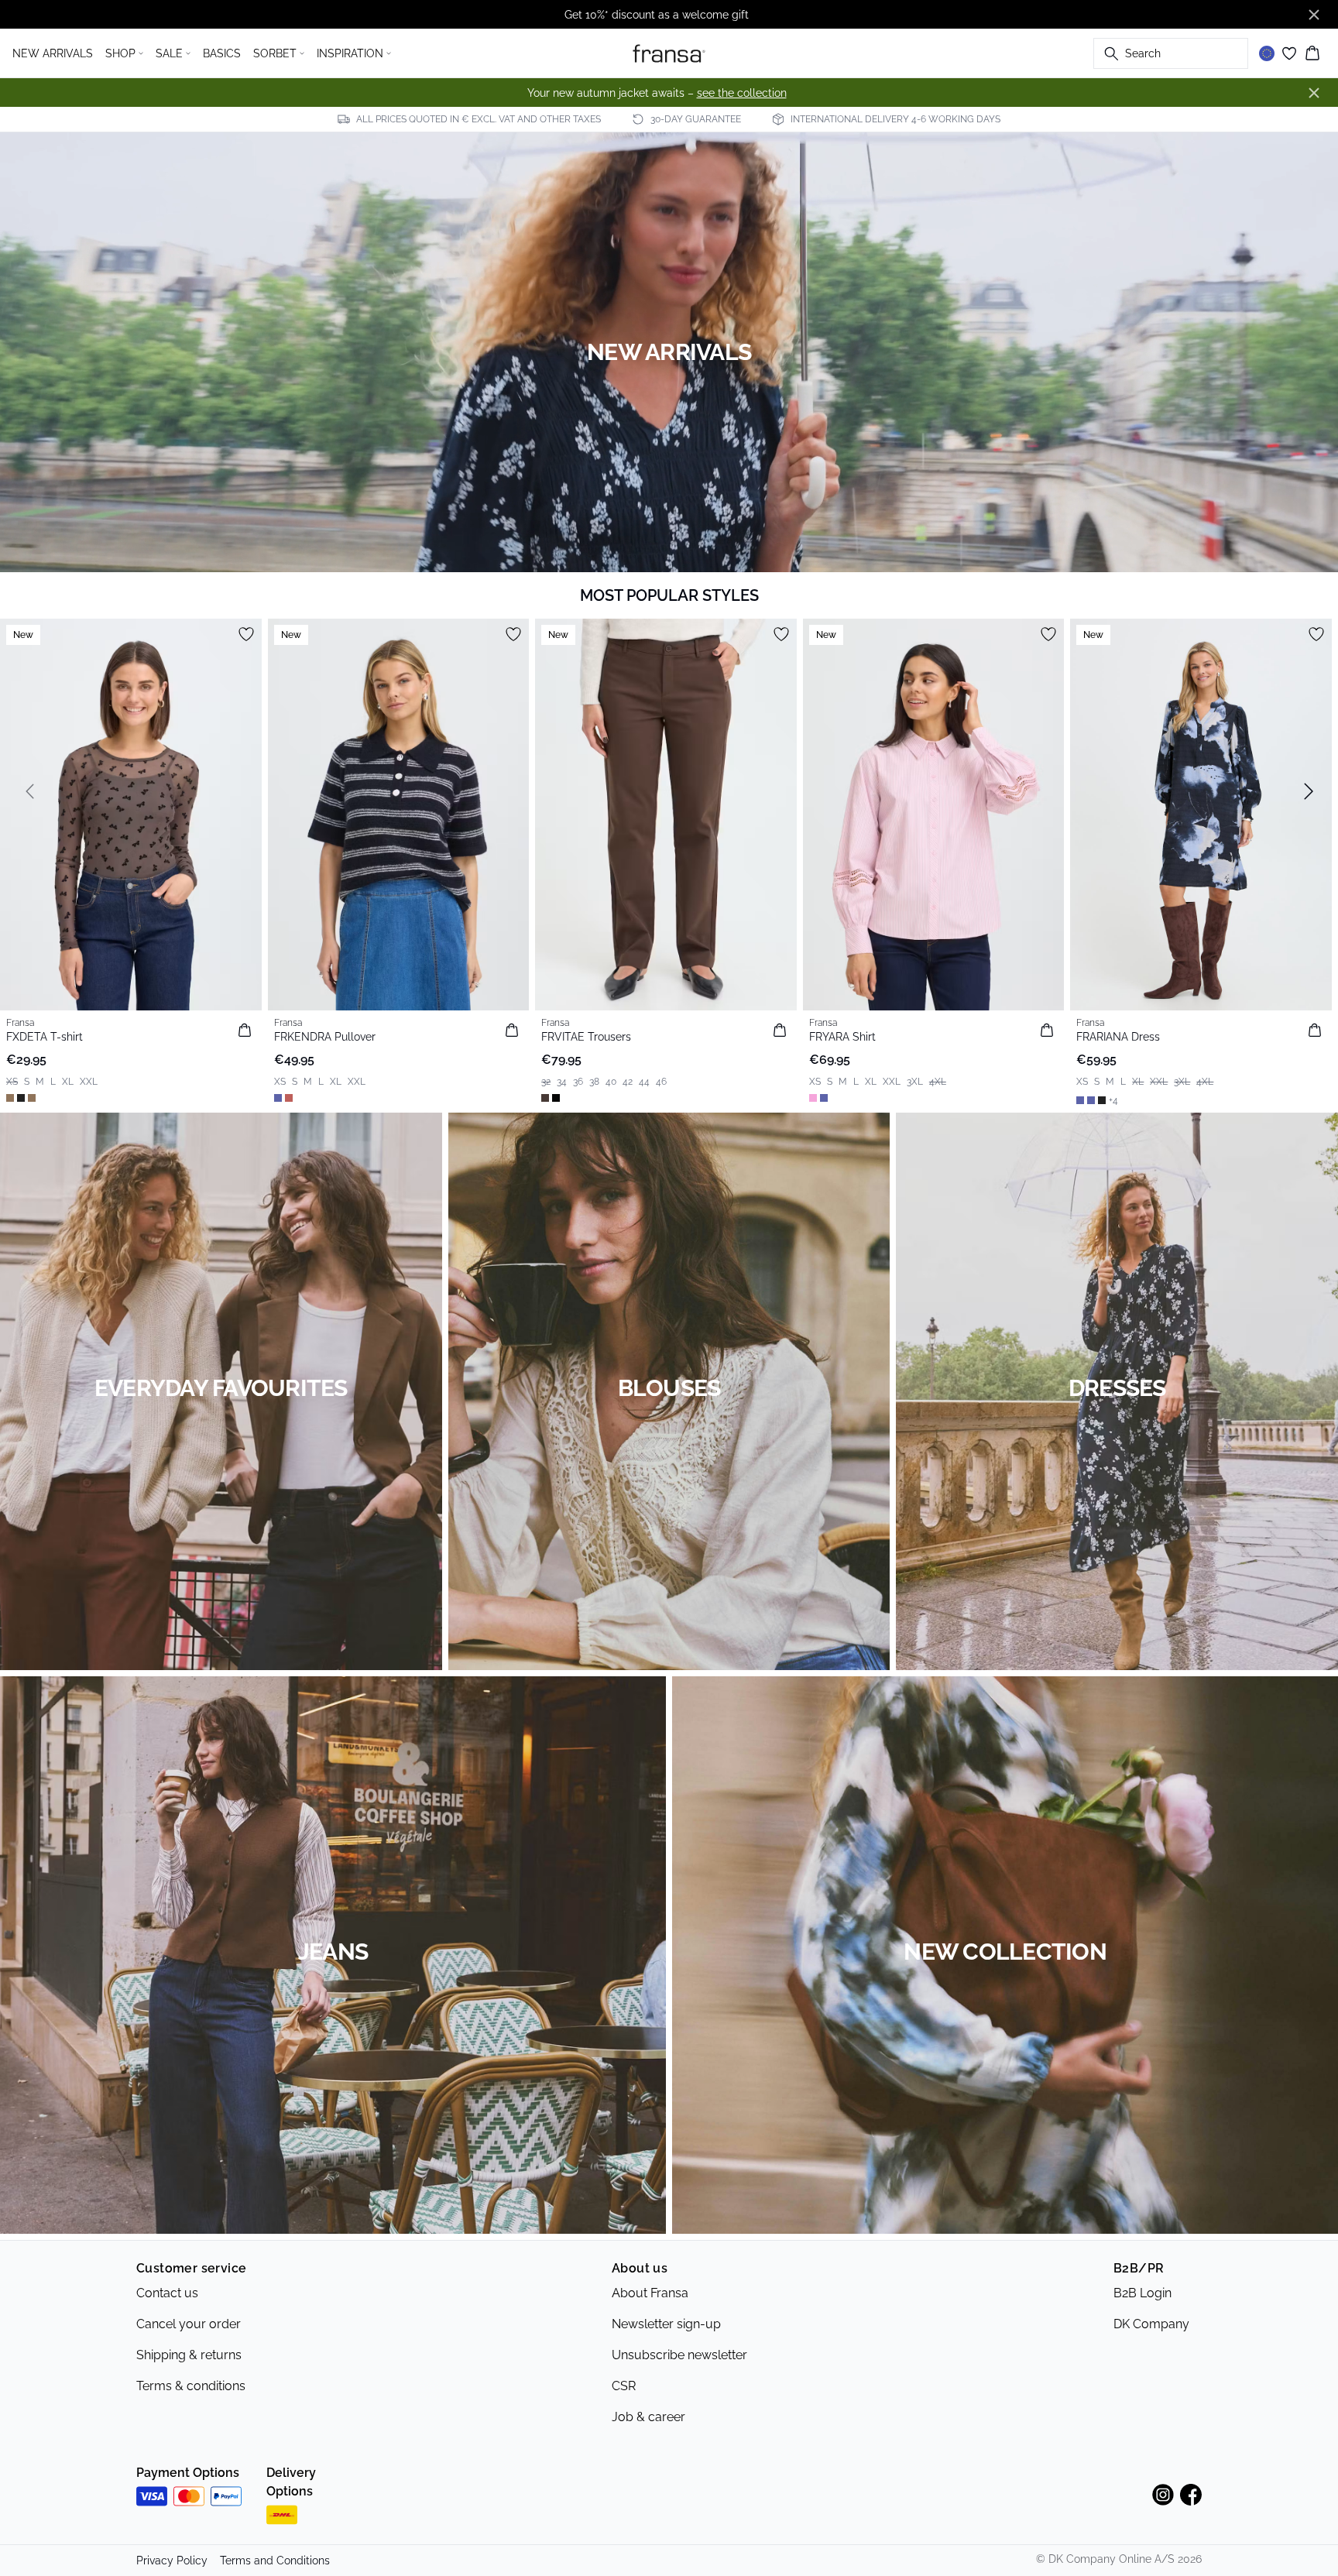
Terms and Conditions (275, 2561)
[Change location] (1267, 53)
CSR (624, 2386)
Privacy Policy (172, 2561)
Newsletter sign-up (666, 2324)
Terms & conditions (191, 2386)
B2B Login (1142, 2293)
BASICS (222, 53)
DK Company (1151, 2324)
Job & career (648, 2417)
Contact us (167, 2293)
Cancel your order (189, 2324)
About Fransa (650, 2293)
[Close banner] (1314, 15)
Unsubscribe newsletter (679, 2355)
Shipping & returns (189, 2355)
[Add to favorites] (246, 634)
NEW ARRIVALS (53, 53)
